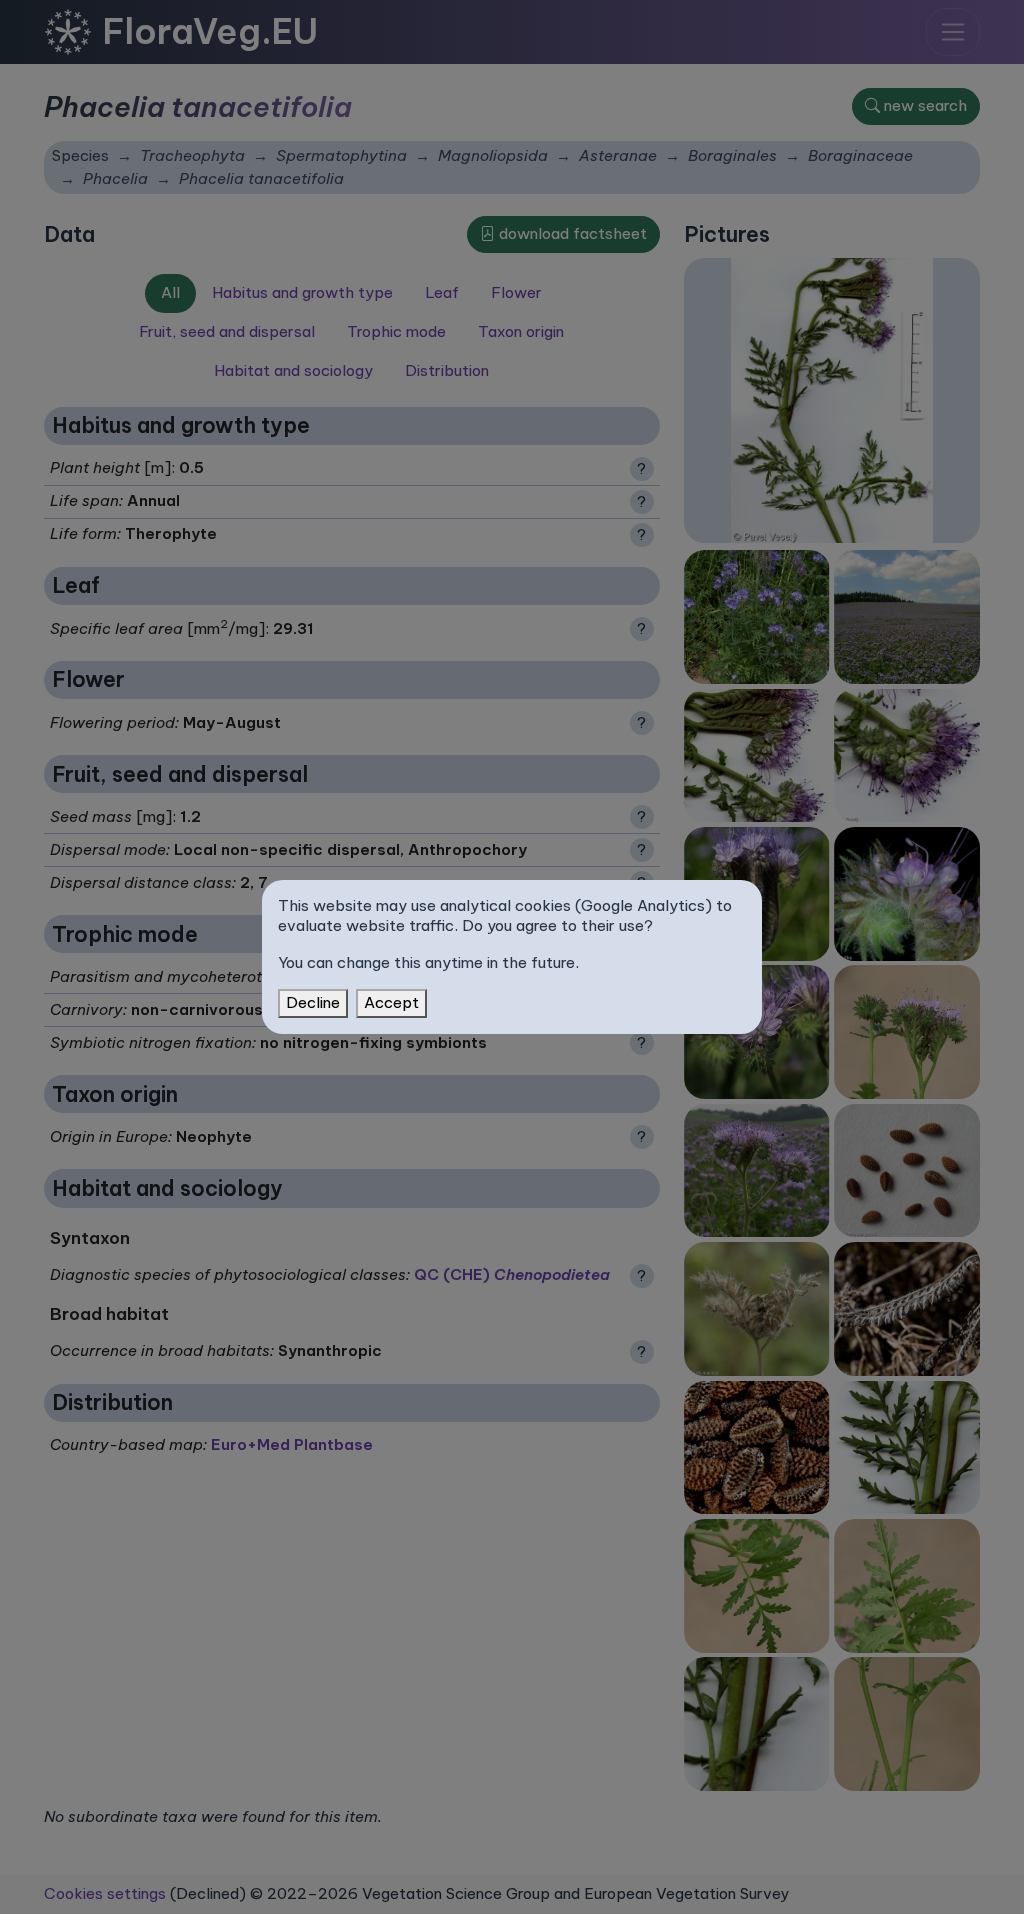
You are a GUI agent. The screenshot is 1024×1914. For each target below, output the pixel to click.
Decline (313, 1002)
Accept (391, 1002)
